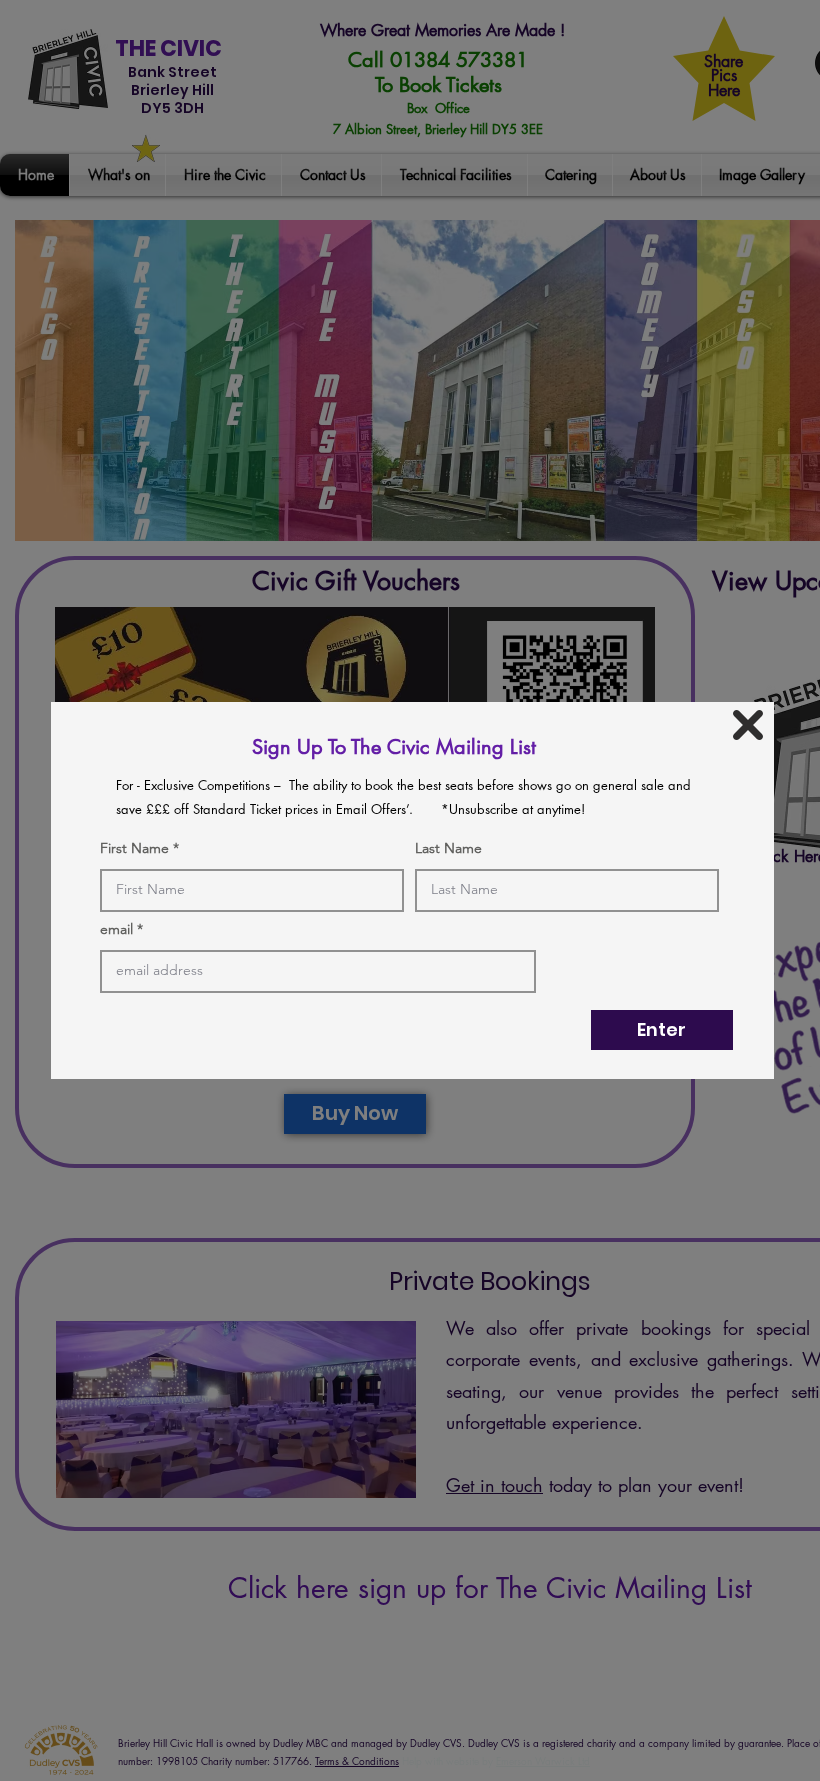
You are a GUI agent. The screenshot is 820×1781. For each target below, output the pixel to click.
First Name (134, 848)
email (116, 929)
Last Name (448, 848)
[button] (748, 725)
